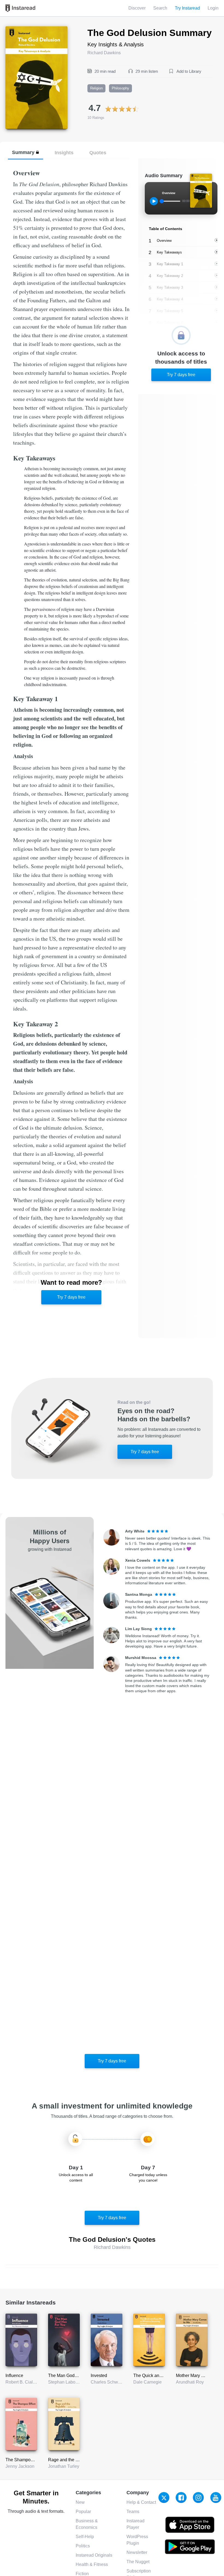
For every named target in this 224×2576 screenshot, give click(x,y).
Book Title (15, 29)
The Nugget (138, 2562)
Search (160, 8)
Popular (83, 2512)
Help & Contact (141, 2502)
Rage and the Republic (70, 2460)
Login (213, 8)
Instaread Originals (94, 2555)
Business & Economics (87, 2524)
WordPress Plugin (137, 2540)
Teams (133, 2512)
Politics (83, 2546)
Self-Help (85, 2537)
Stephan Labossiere (68, 2382)
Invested (99, 2376)
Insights (64, 153)
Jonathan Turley (64, 2466)
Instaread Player (135, 2524)
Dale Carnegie (148, 2382)
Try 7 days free (71, 1297)
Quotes (98, 153)
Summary (23, 152)
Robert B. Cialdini (23, 2382)
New (80, 2502)
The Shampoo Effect (25, 2460)
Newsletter (137, 2552)
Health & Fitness (92, 2564)
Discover (137, 8)
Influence (14, 2376)
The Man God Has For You (74, 2376)
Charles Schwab (107, 2382)
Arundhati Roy (190, 2382)
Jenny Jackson (20, 2466)
